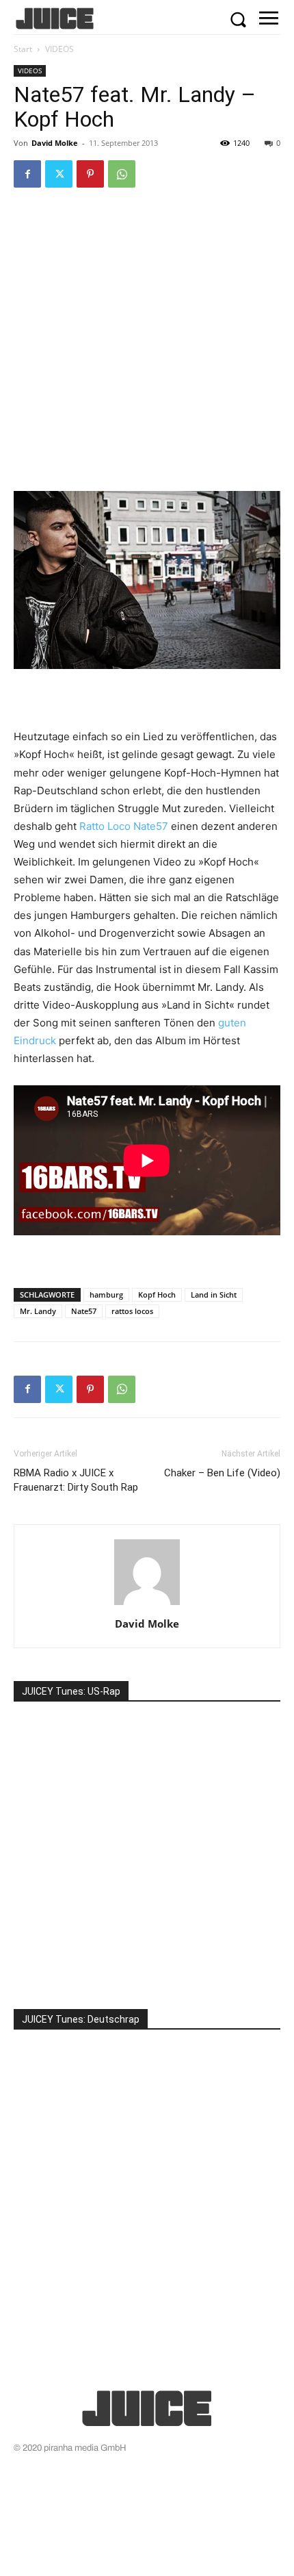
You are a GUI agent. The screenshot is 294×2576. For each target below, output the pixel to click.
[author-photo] (147, 1605)
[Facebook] (27, 174)
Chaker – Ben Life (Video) (222, 1473)
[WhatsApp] (122, 174)
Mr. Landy (38, 1311)
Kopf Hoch (157, 1295)
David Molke (55, 143)
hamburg (106, 1295)
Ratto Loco (105, 826)
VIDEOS (59, 49)
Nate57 (151, 826)
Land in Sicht (214, 1295)
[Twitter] (59, 174)
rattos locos (132, 1311)
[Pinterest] (90, 174)
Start (23, 49)
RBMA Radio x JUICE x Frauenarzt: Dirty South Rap (76, 1480)
